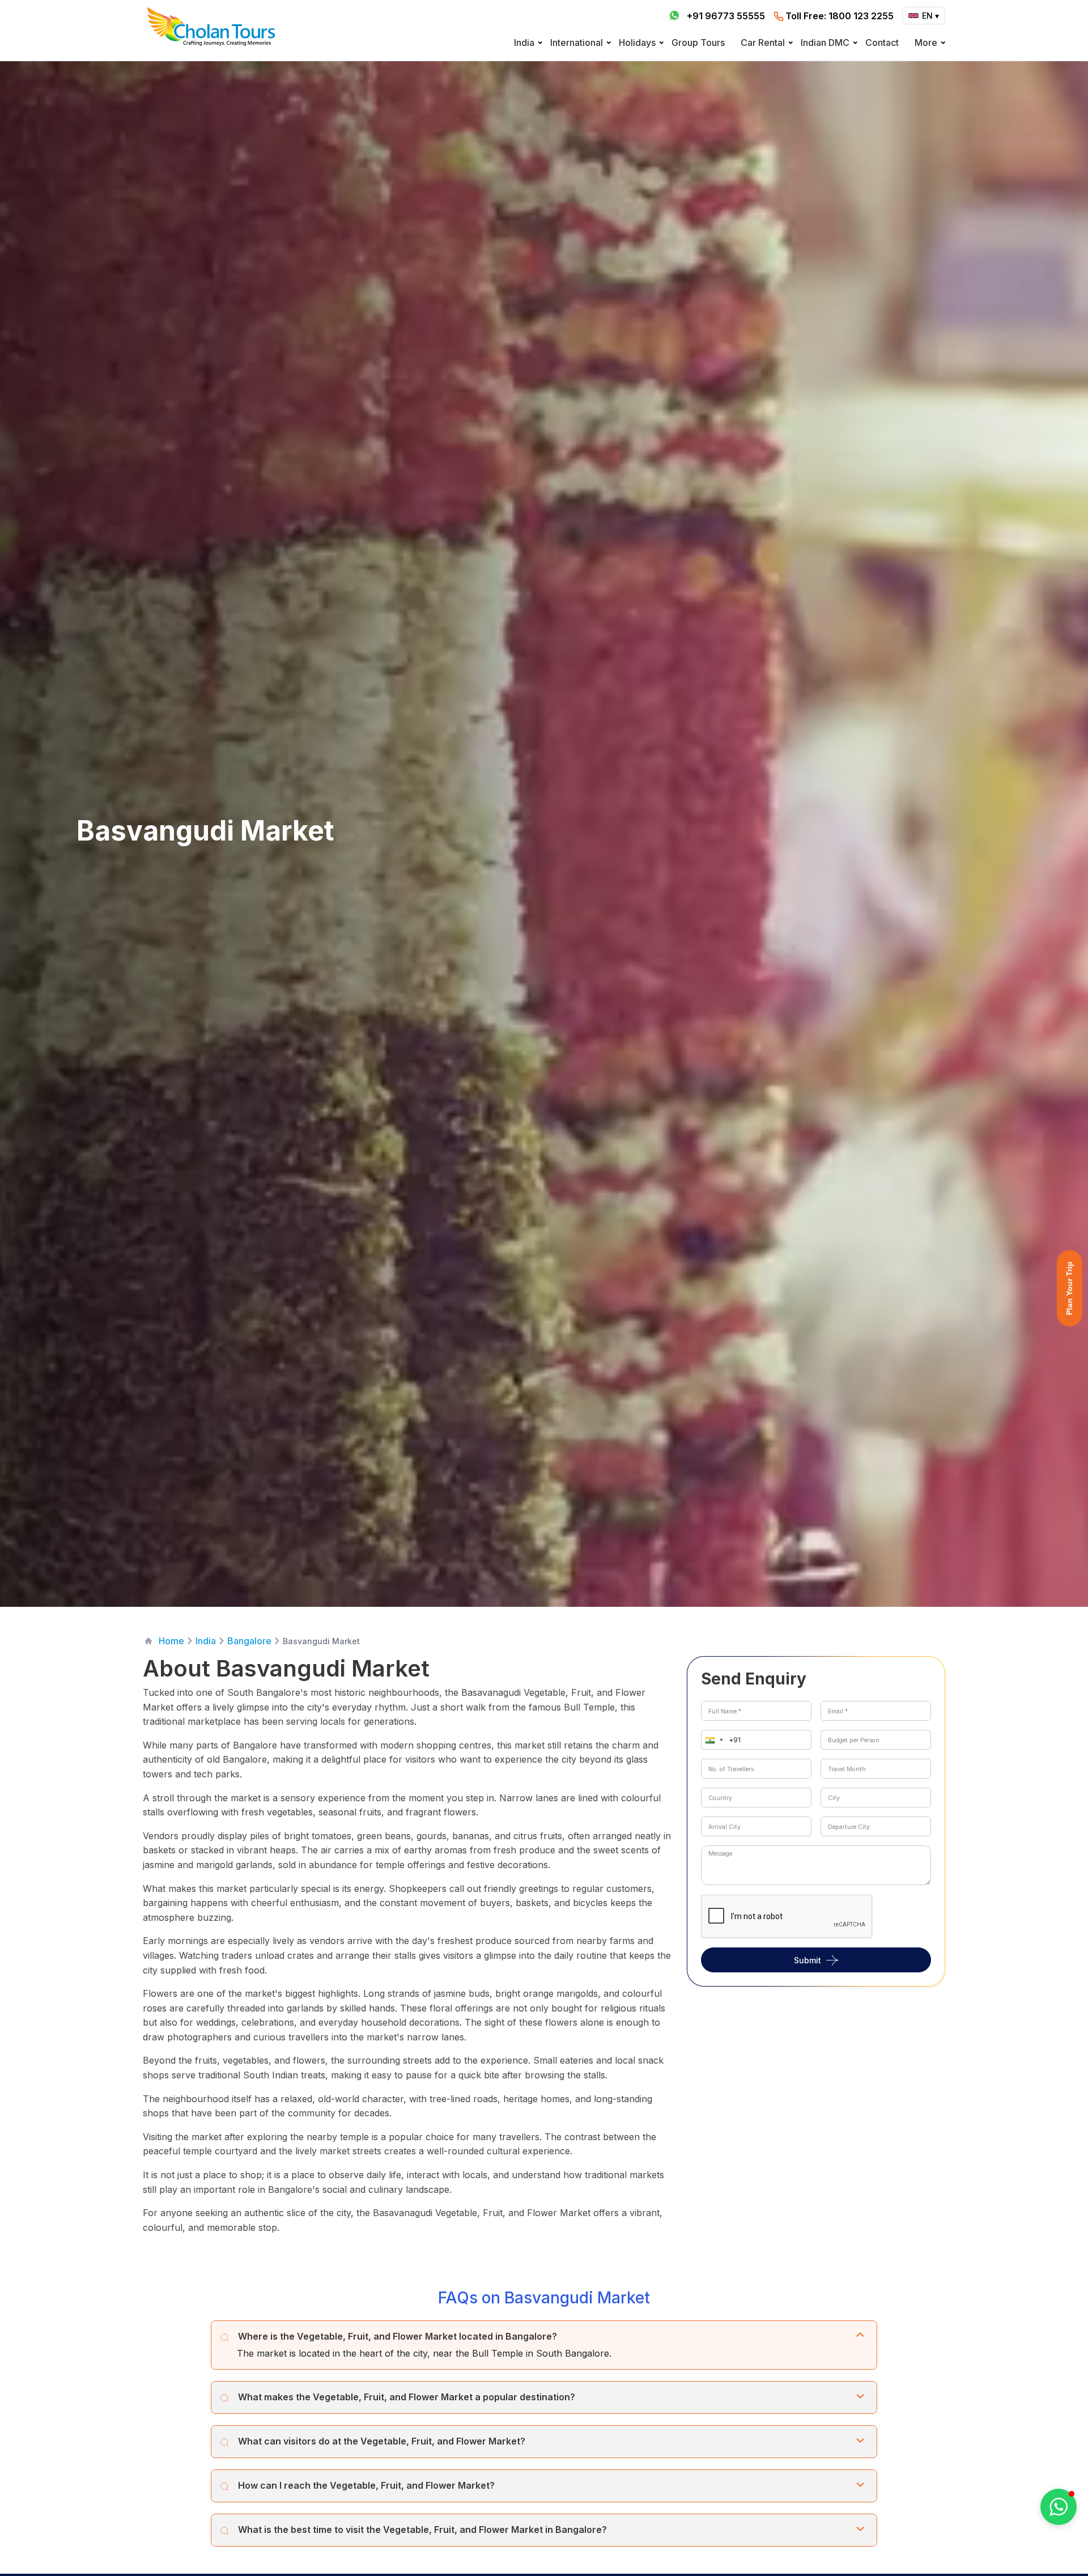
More (926, 43)
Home (171, 1641)
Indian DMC (825, 43)
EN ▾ (930, 16)
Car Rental (763, 43)
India (524, 43)
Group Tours (698, 43)
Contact (882, 43)
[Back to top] (1040, 2537)
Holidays (637, 43)
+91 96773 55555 (726, 16)
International (577, 43)
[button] (712, 1740)
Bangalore (249, 1641)
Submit (807, 1960)
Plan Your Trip (1069, 1288)
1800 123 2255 (840, 16)
